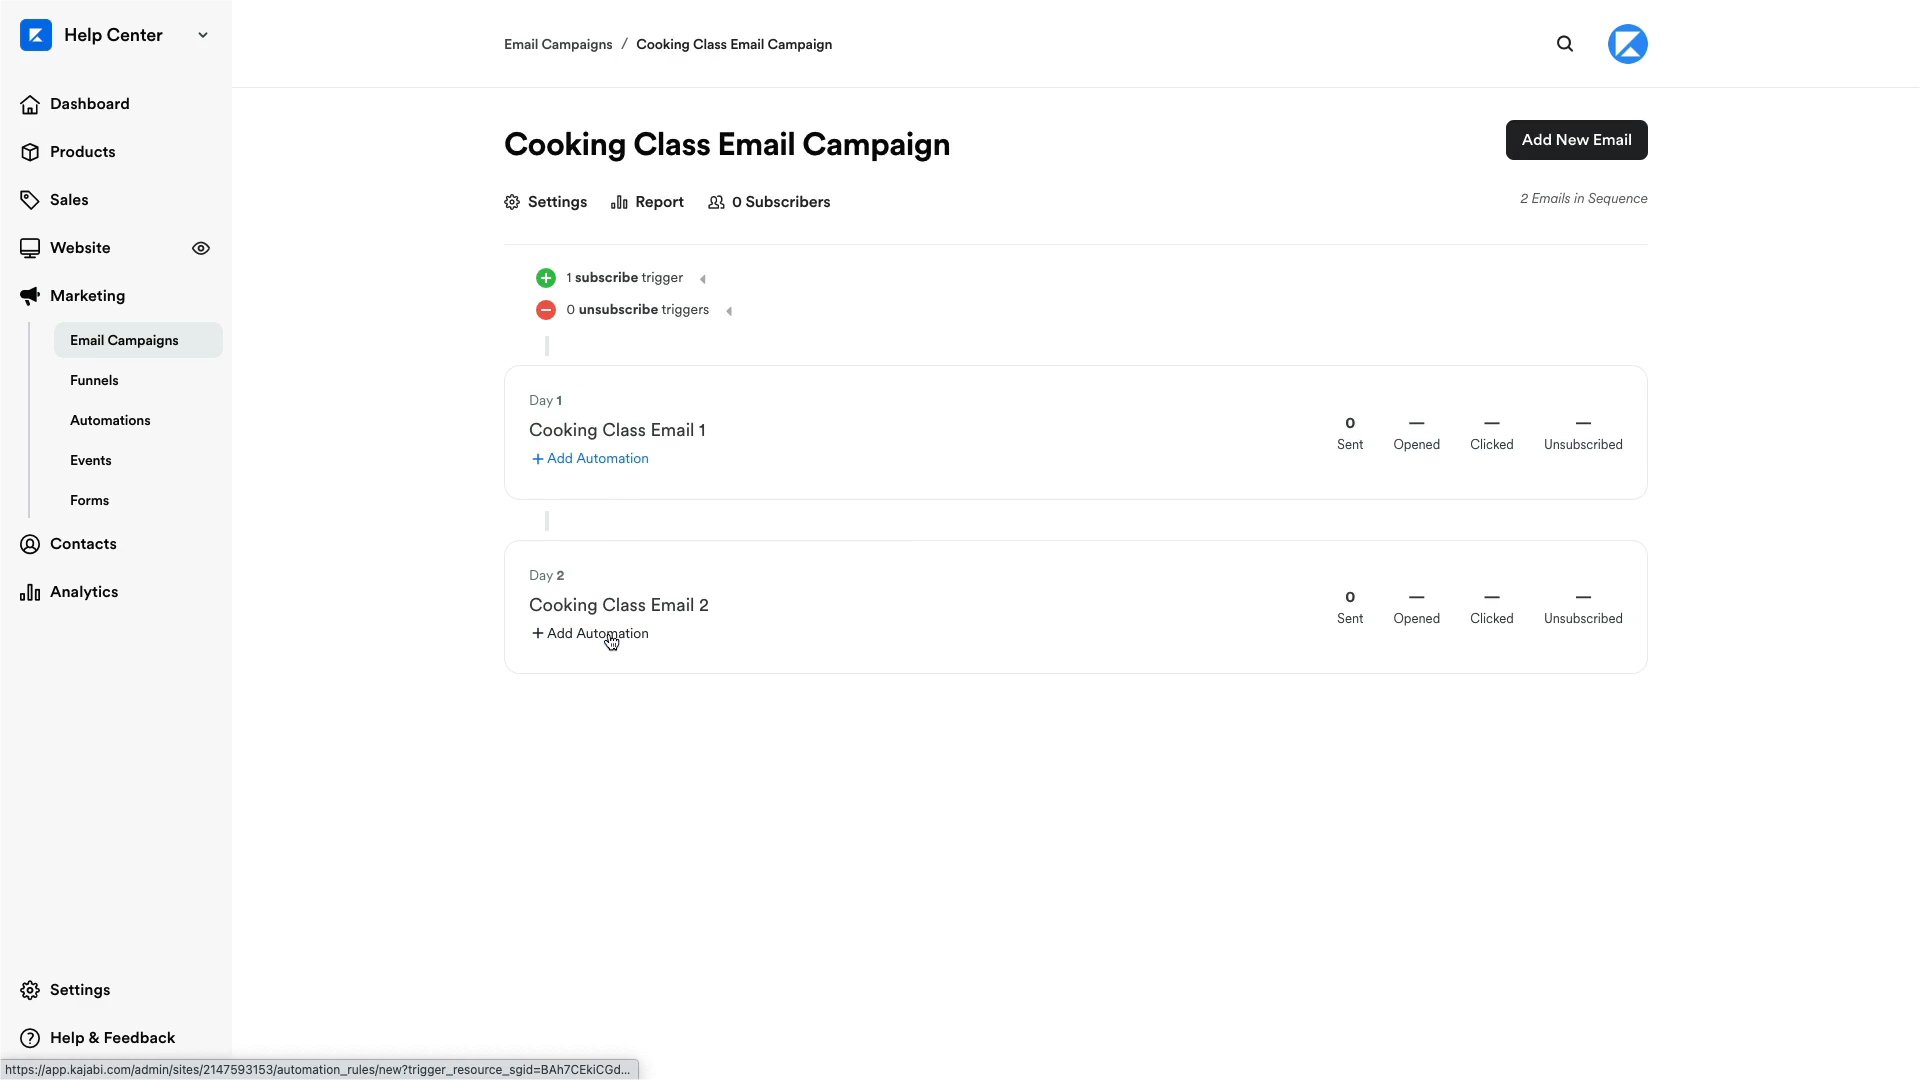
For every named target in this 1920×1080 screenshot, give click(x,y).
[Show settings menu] (1790, 1058)
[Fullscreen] (1894, 1058)
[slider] (936, 1058)
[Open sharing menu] (1842, 1058)
